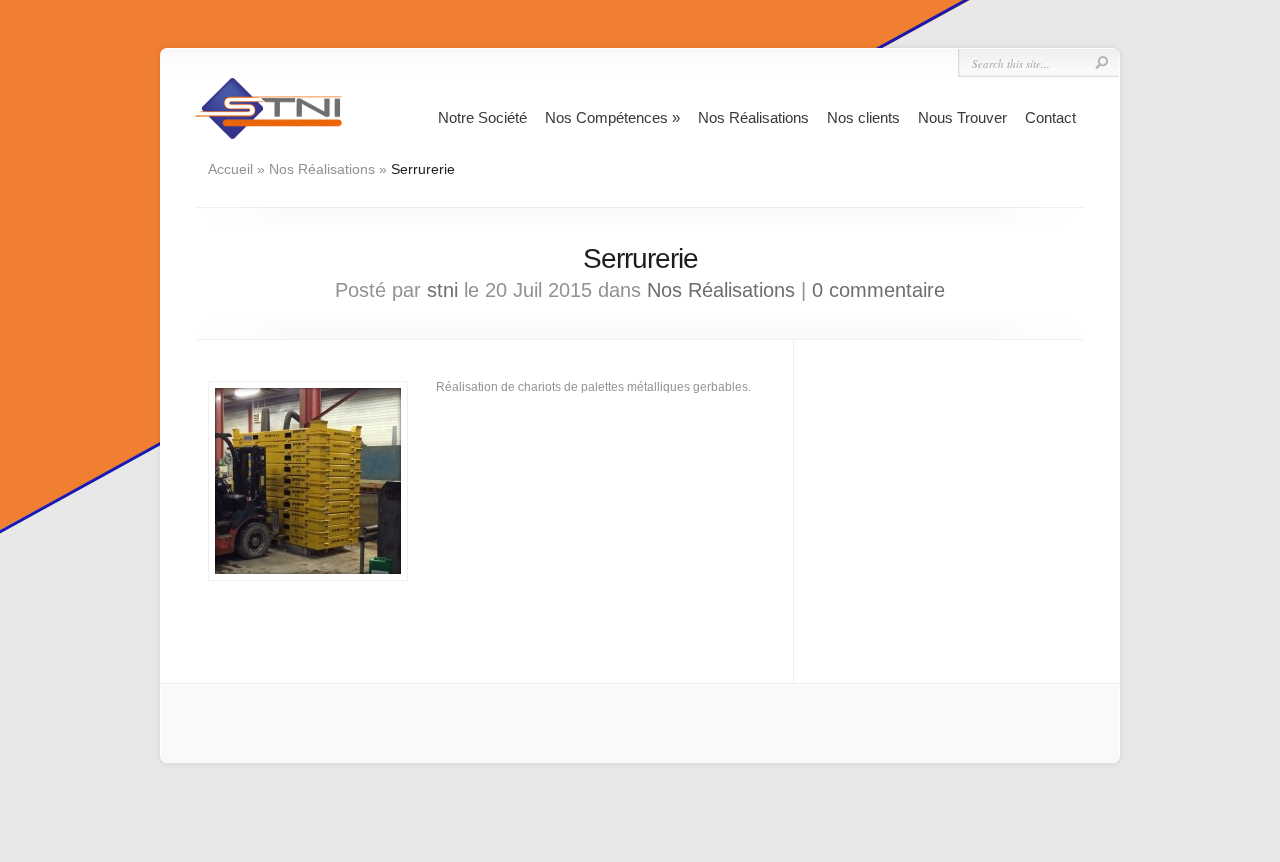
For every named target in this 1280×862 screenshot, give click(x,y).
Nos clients (863, 117)
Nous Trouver (962, 117)
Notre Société (482, 117)
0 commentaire (878, 290)
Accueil (230, 169)
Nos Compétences (612, 117)
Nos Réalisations (753, 117)
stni (442, 290)
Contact (1050, 117)
